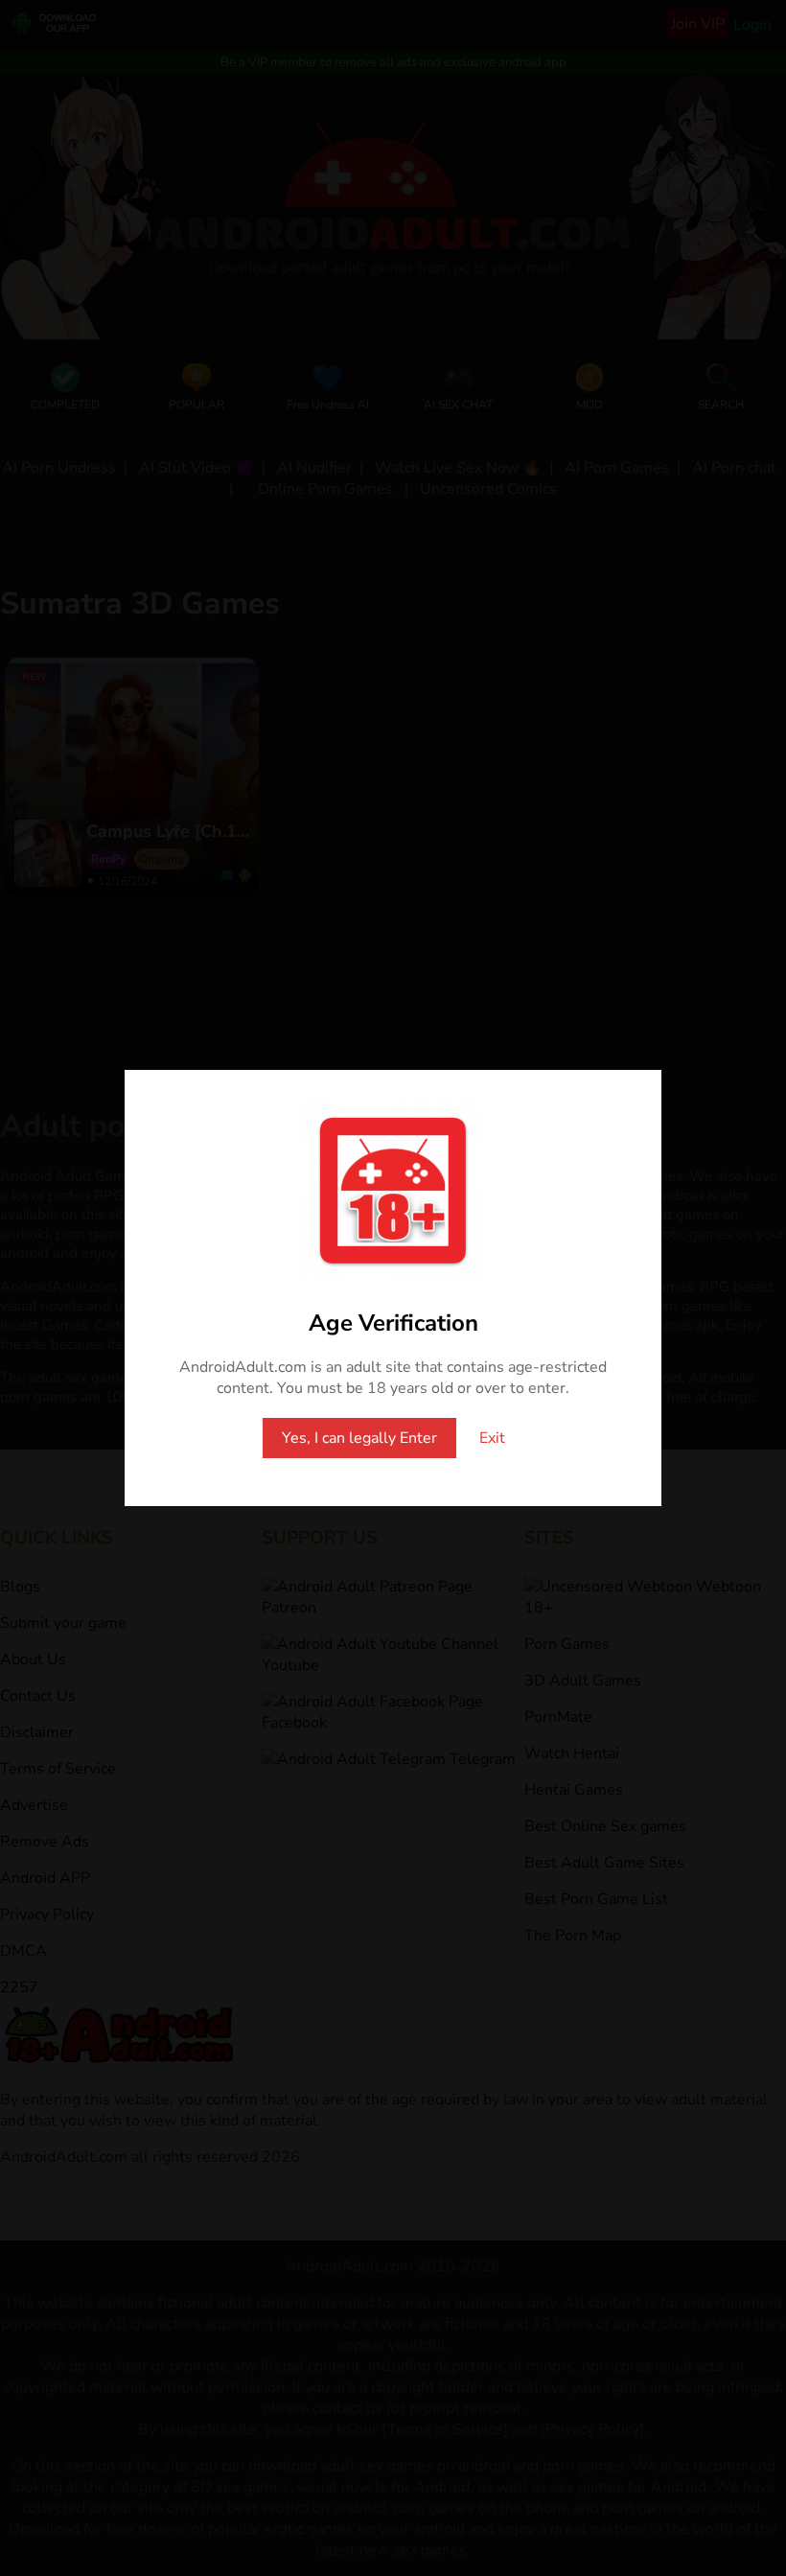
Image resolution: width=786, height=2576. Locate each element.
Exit (492, 1438)
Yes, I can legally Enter (359, 1438)
